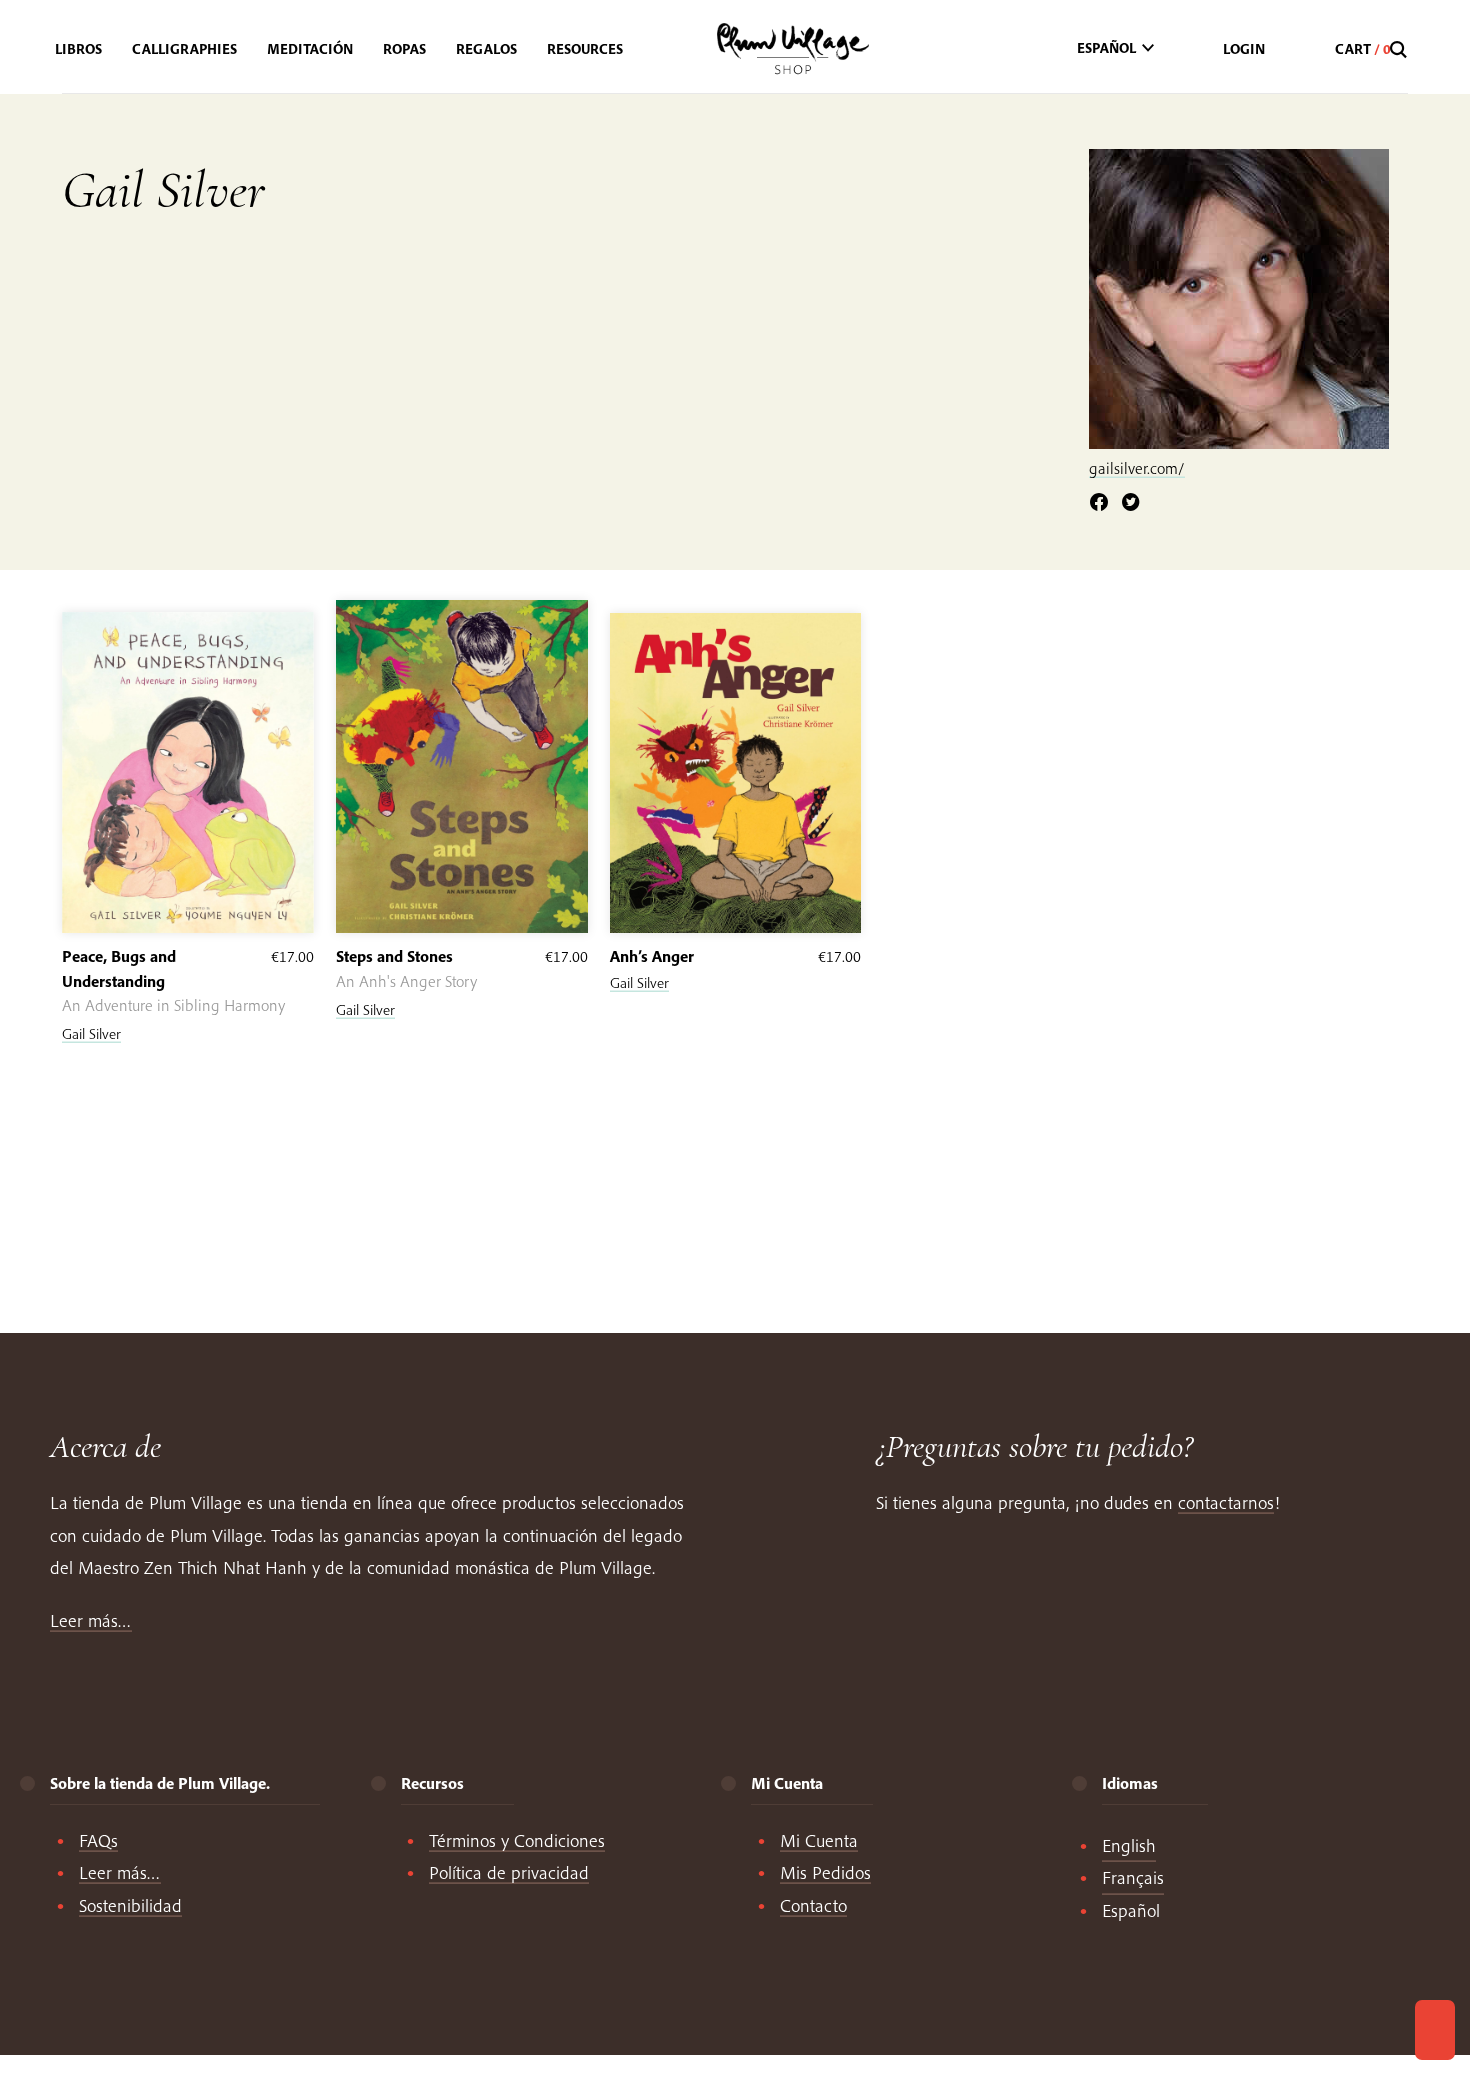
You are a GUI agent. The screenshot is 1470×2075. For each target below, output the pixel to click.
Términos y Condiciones (517, 1840)
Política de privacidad (509, 1872)
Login (1244, 49)
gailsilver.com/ (1137, 468)
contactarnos (1226, 1502)
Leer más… (91, 1620)
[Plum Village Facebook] (1099, 503)
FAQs (98, 1840)
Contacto (813, 1905)
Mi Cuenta (819, 1840)
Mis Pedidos (825, 1872)
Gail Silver (91, 1033)
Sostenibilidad (130, 1905)
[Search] (1401, 50)
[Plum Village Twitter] (1131, 503)
